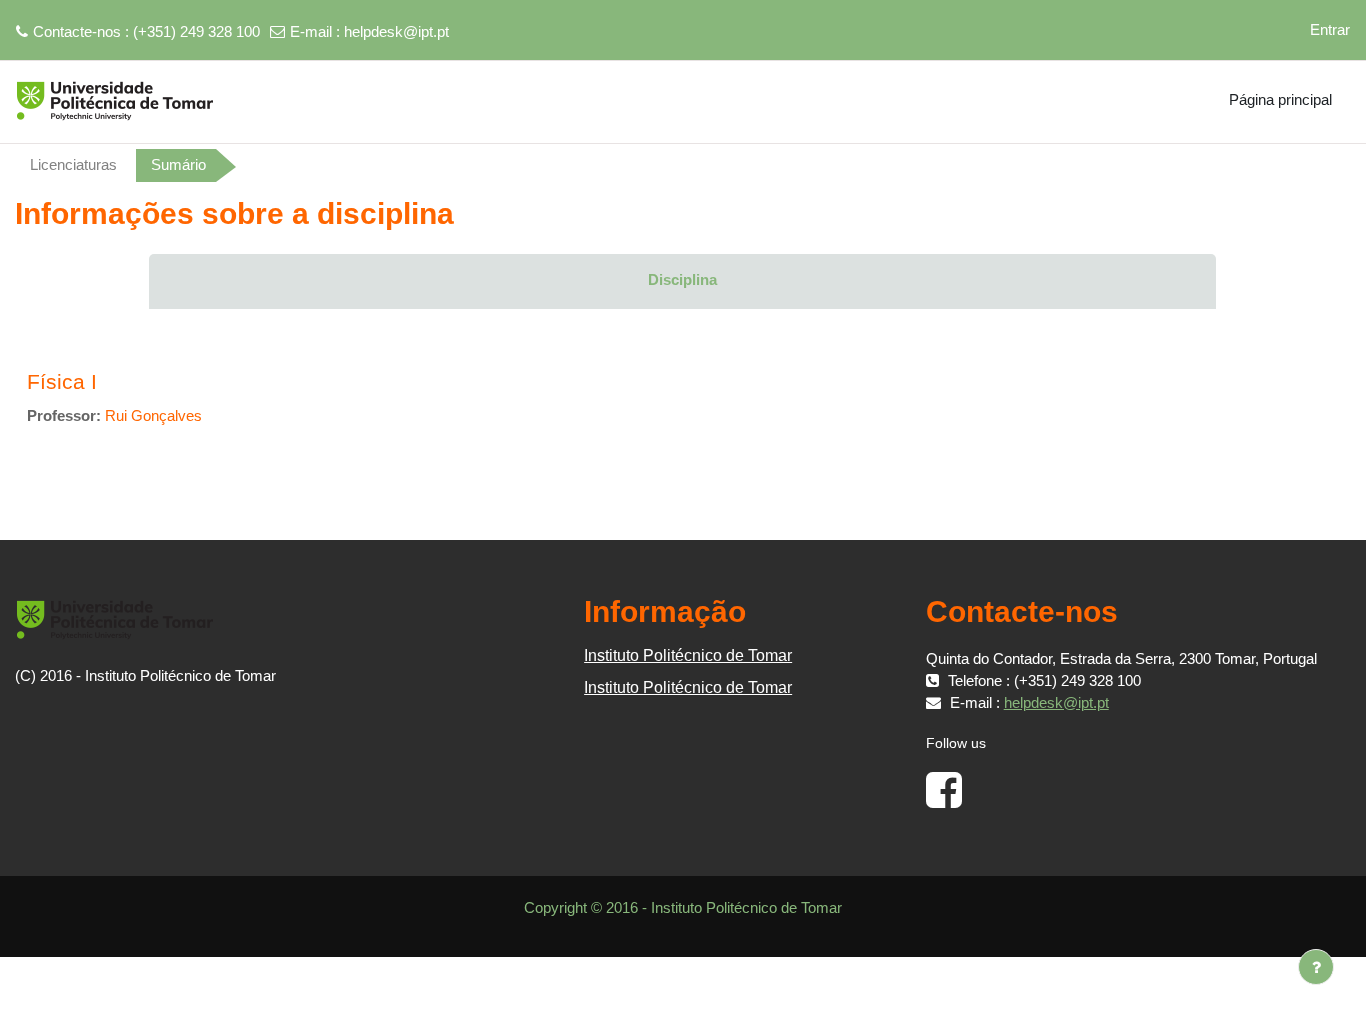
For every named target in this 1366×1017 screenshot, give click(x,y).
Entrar (1330, 29)
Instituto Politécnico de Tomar (688, 655)
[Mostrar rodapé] (1316, 967)
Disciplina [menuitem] (682, 279)
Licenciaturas (73, 164)
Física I (62, 381)
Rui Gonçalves (153, 415)
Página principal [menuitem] (1280, 99)
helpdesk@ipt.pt (396, 31)
